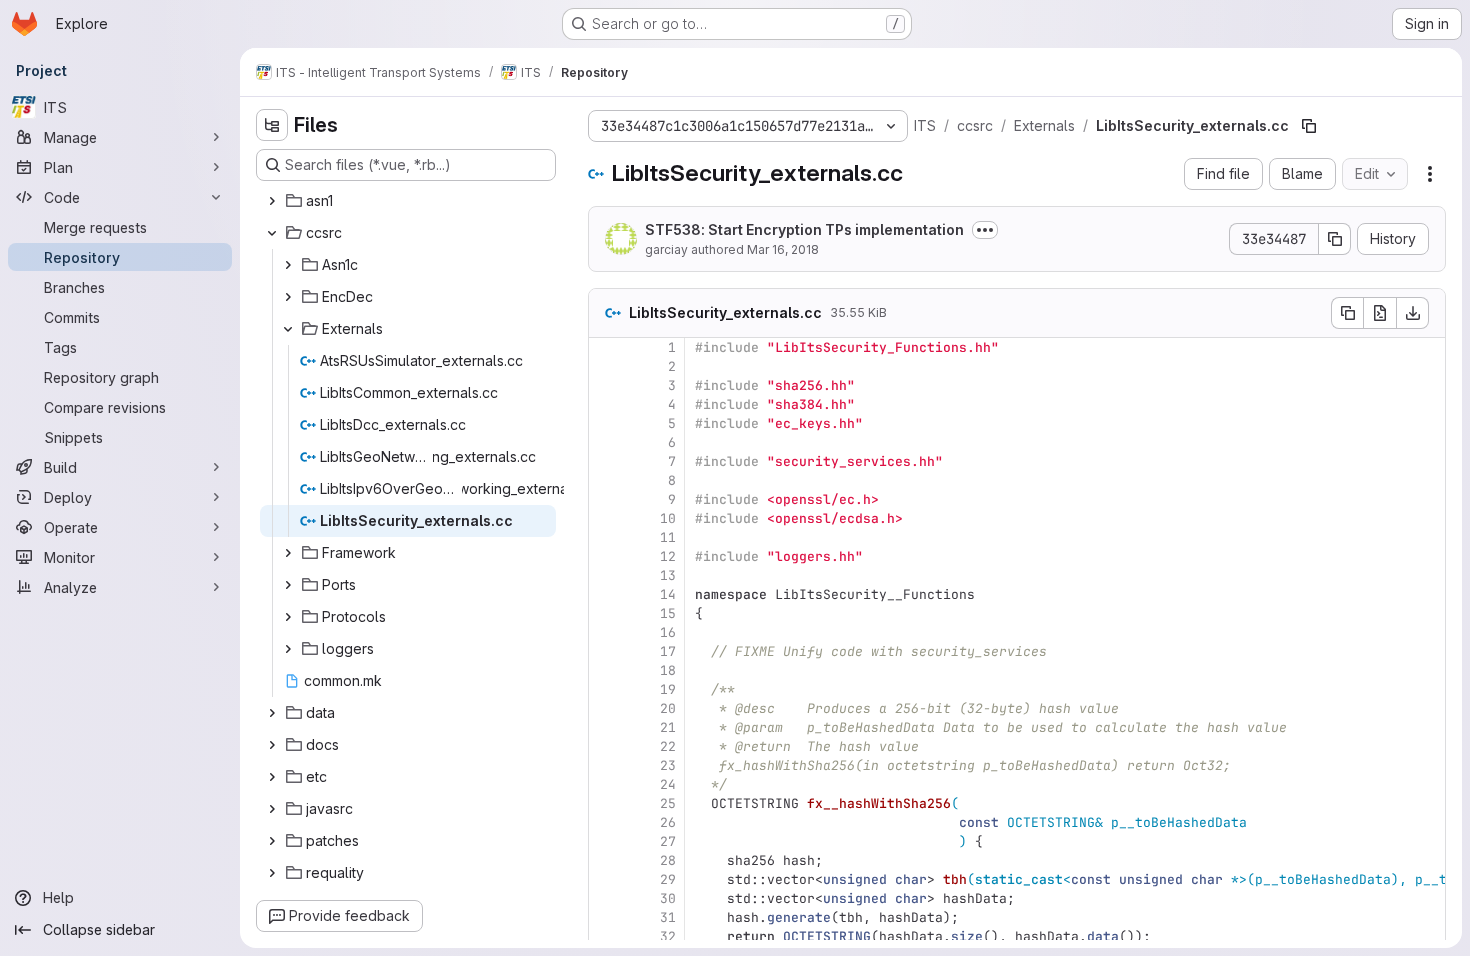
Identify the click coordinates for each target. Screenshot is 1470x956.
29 (668, 879)
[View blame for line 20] (606, 708)
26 (668, 822)
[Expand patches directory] (272, 841)
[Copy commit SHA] (1335, 239)
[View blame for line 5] (606, 423)
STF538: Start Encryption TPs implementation (804, 229)
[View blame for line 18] (606, 670)
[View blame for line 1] (606, 347)
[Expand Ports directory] (288, 585)
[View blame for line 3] (606, 385)
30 (668, 898)
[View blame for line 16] (606, 632)
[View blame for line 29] (606, 879)
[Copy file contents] (1347, 313)
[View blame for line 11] (606, 537)
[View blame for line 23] (606, 765)
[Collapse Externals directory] (288, 329)
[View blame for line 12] (606, 556)
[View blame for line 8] (606, 480)
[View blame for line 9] (606, 499)
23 (668, 765)
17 (668, 651)
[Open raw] (1380, 313)
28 (668, 860)
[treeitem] (408, 201)
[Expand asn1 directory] (272, 201)
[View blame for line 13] (606, 575)
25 (668, 803)
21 (668, 727)
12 (668, 556)
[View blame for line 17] (606, 651)
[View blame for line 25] (606, 803)
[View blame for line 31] (606, 917)
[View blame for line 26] (606, 822)
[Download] (1413, 313)
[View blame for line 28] (606, 860)
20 (668, 708)
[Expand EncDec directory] (288, 297)
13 (668, 575)
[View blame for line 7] (606, 461)
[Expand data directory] (272, 713)
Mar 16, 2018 (783, 249)
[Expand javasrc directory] (272, 809)
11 (668, 537)
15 (668, 613)
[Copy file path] (1309, 126)
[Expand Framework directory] (288, 553)
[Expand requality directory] (272, 873)
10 (668, 518)
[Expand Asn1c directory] (288, 265)
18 (668, 670)
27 (668, 841)
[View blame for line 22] (606, 746)
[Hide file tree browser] (272, 125)
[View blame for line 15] (606, 613)
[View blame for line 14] (606, 594)
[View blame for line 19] (606, 689)
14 (668, 594)
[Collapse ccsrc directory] (272, 233)
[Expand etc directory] (272, 777)
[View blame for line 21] (606, 727)
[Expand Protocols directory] (288, 617)
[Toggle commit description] (985, 230)
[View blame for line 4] (606, 404)
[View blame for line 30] (606, 898)
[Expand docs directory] (272, 745)
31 (668, 917)
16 (668, 632)
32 (668, 936)
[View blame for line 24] (606, 784)
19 (668, 689)
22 (668, 746)
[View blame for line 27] (606, 841)
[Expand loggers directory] (288, 649)
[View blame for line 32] (606, 936)
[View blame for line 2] (606, 366)
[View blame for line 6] (606, 442)
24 (668, 784)
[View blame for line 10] (606, 518)
